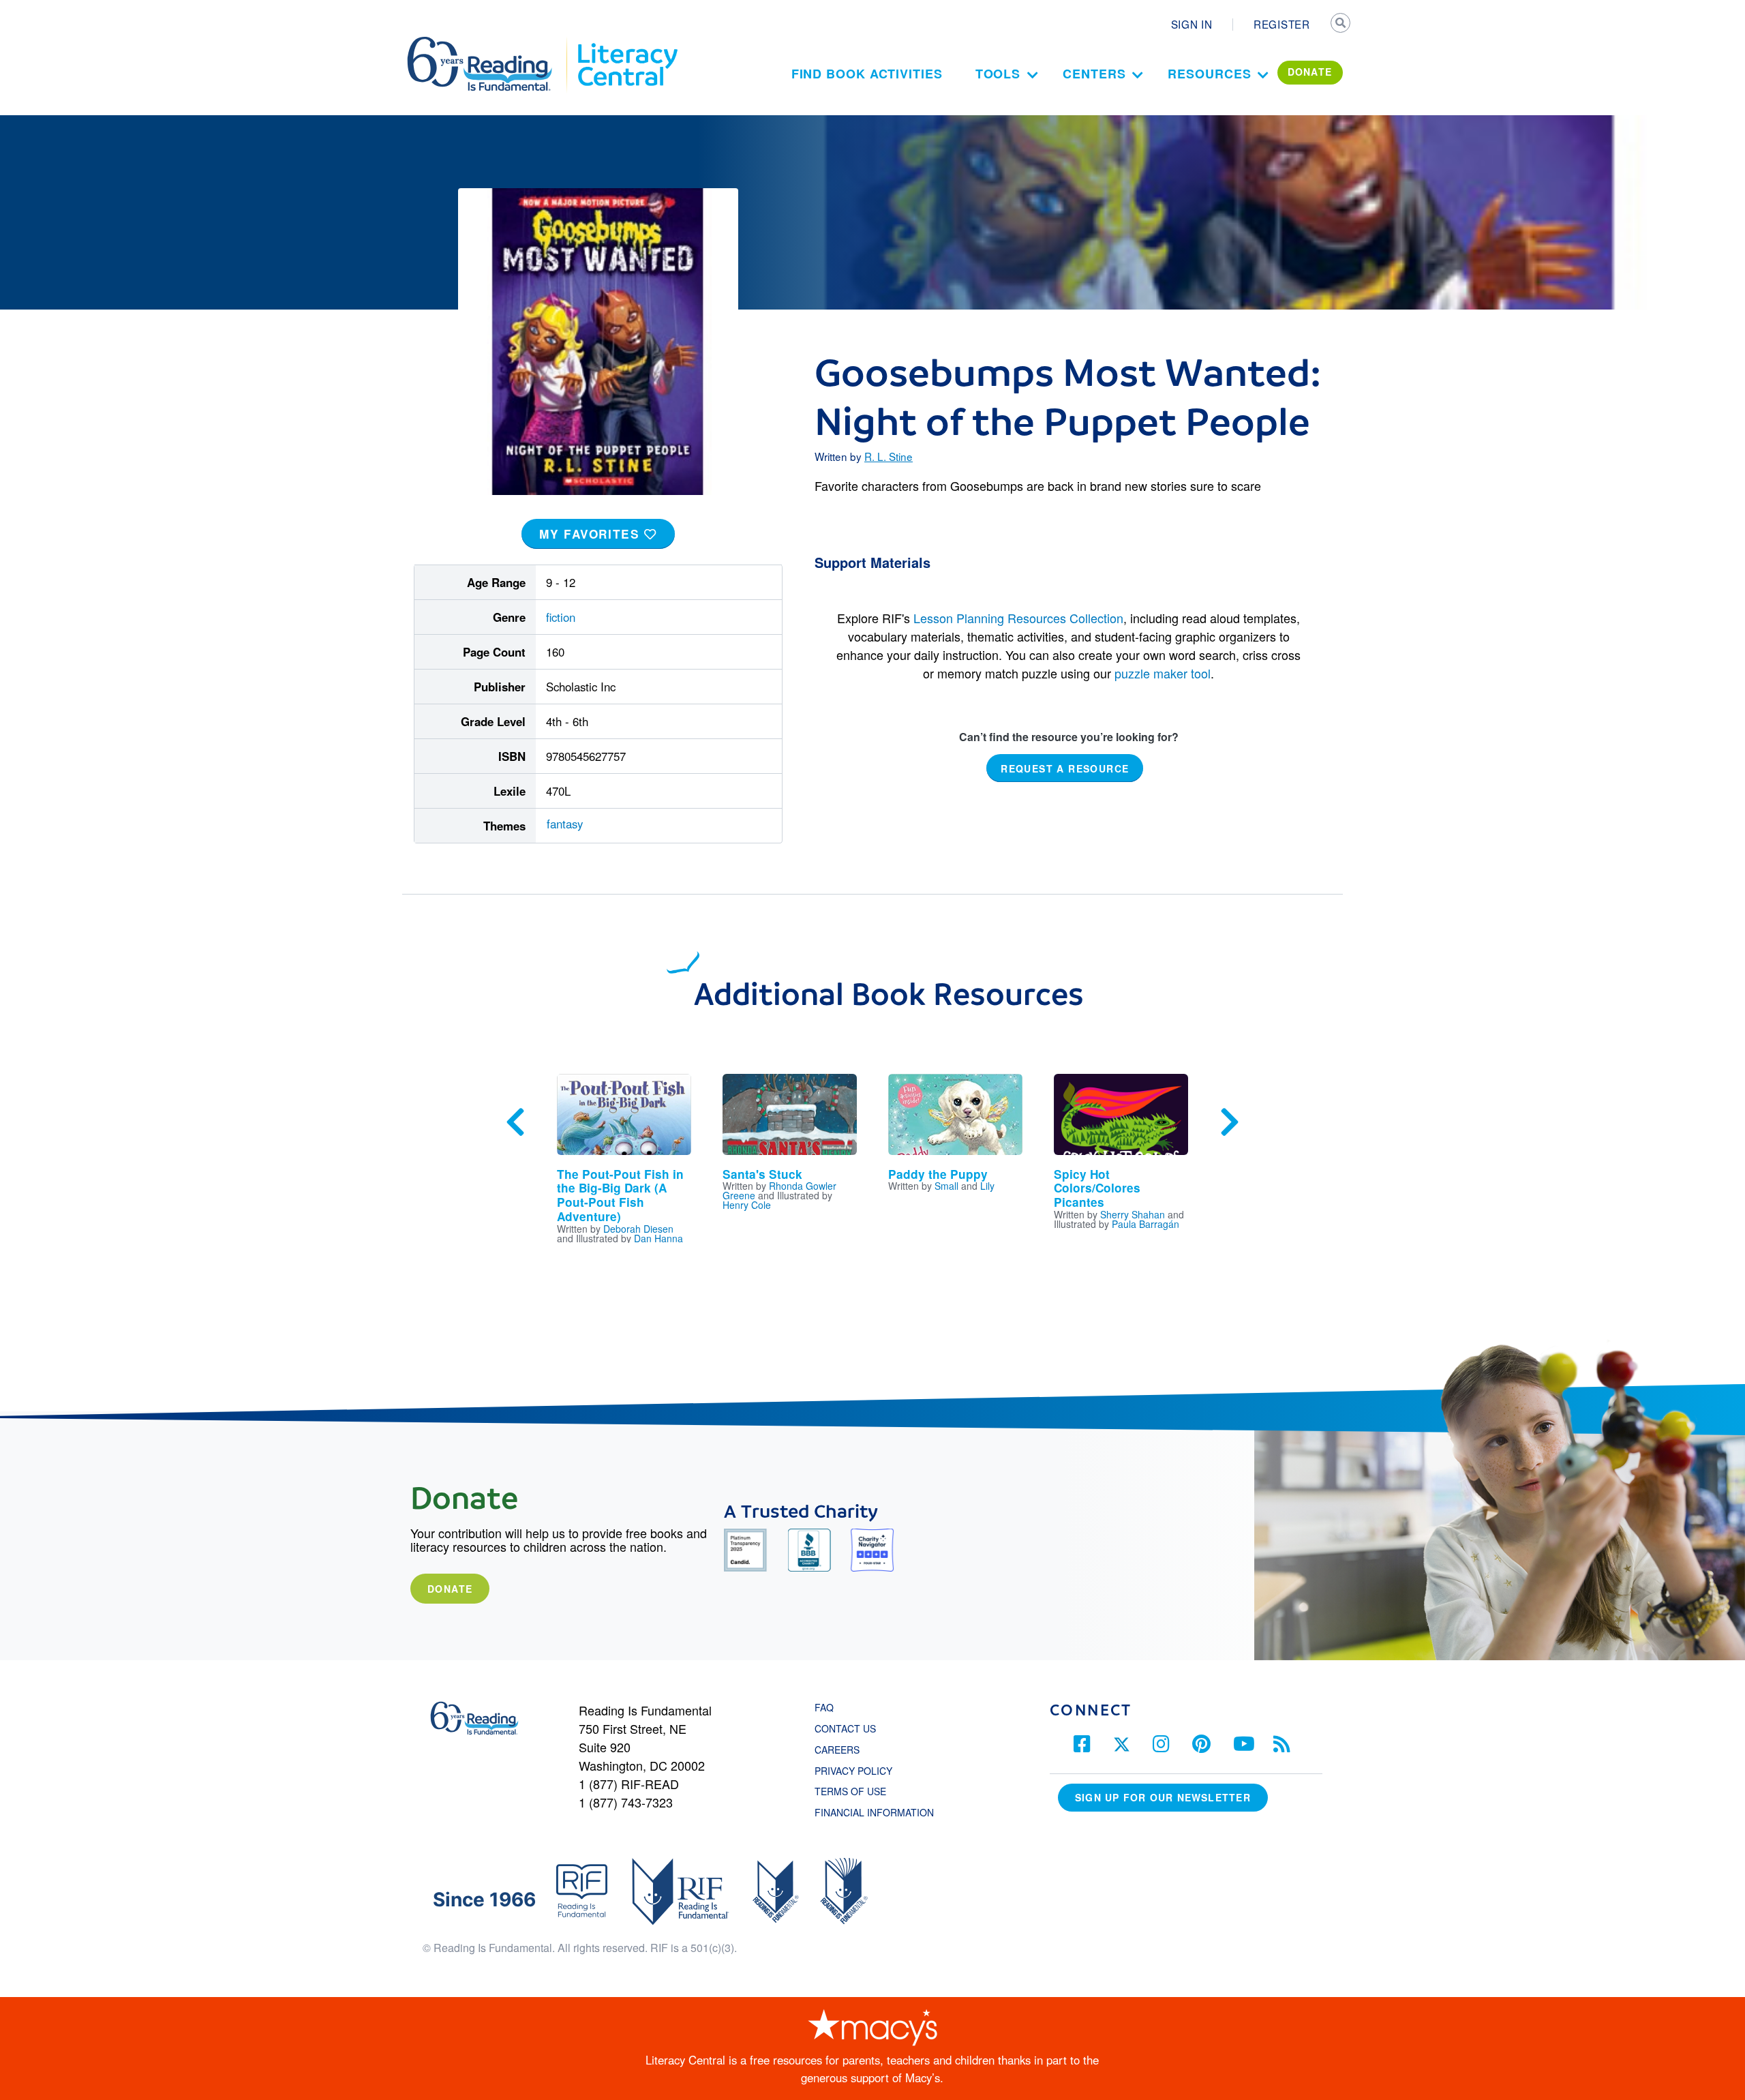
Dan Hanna (658, 1238)
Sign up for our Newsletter (1163, 1797)
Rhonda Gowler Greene (779, 1190)
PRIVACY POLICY (853, 1771)
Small (946, 1186)
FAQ (824, 1707)
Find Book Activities (867, 74)
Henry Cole (747, 1205)
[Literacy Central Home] (627, 43)
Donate (450, 1589)
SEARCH (1341, 25)
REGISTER (1282, 24)
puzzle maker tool (1163, 673)
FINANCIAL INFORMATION (874, 1812)
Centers (1094, 74)
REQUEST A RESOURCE (1065, 768)
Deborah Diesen (638, 1229)
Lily (987, 1186)
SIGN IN (1192, 24)
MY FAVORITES (592, 534)
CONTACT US (849, 1728)
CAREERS (837, 1750)
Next (1230, 1122)
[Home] (489, 43)
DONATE (1310, 72)
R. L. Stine (889, 456)
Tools (998, 74)
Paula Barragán (1145, 1224)
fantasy (565, 824)
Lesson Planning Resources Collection (1018, 618)
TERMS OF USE (857, 1791)
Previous (515, 1122)
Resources (1209, 74)
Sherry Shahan (1133, 1214)
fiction (561, 617)
